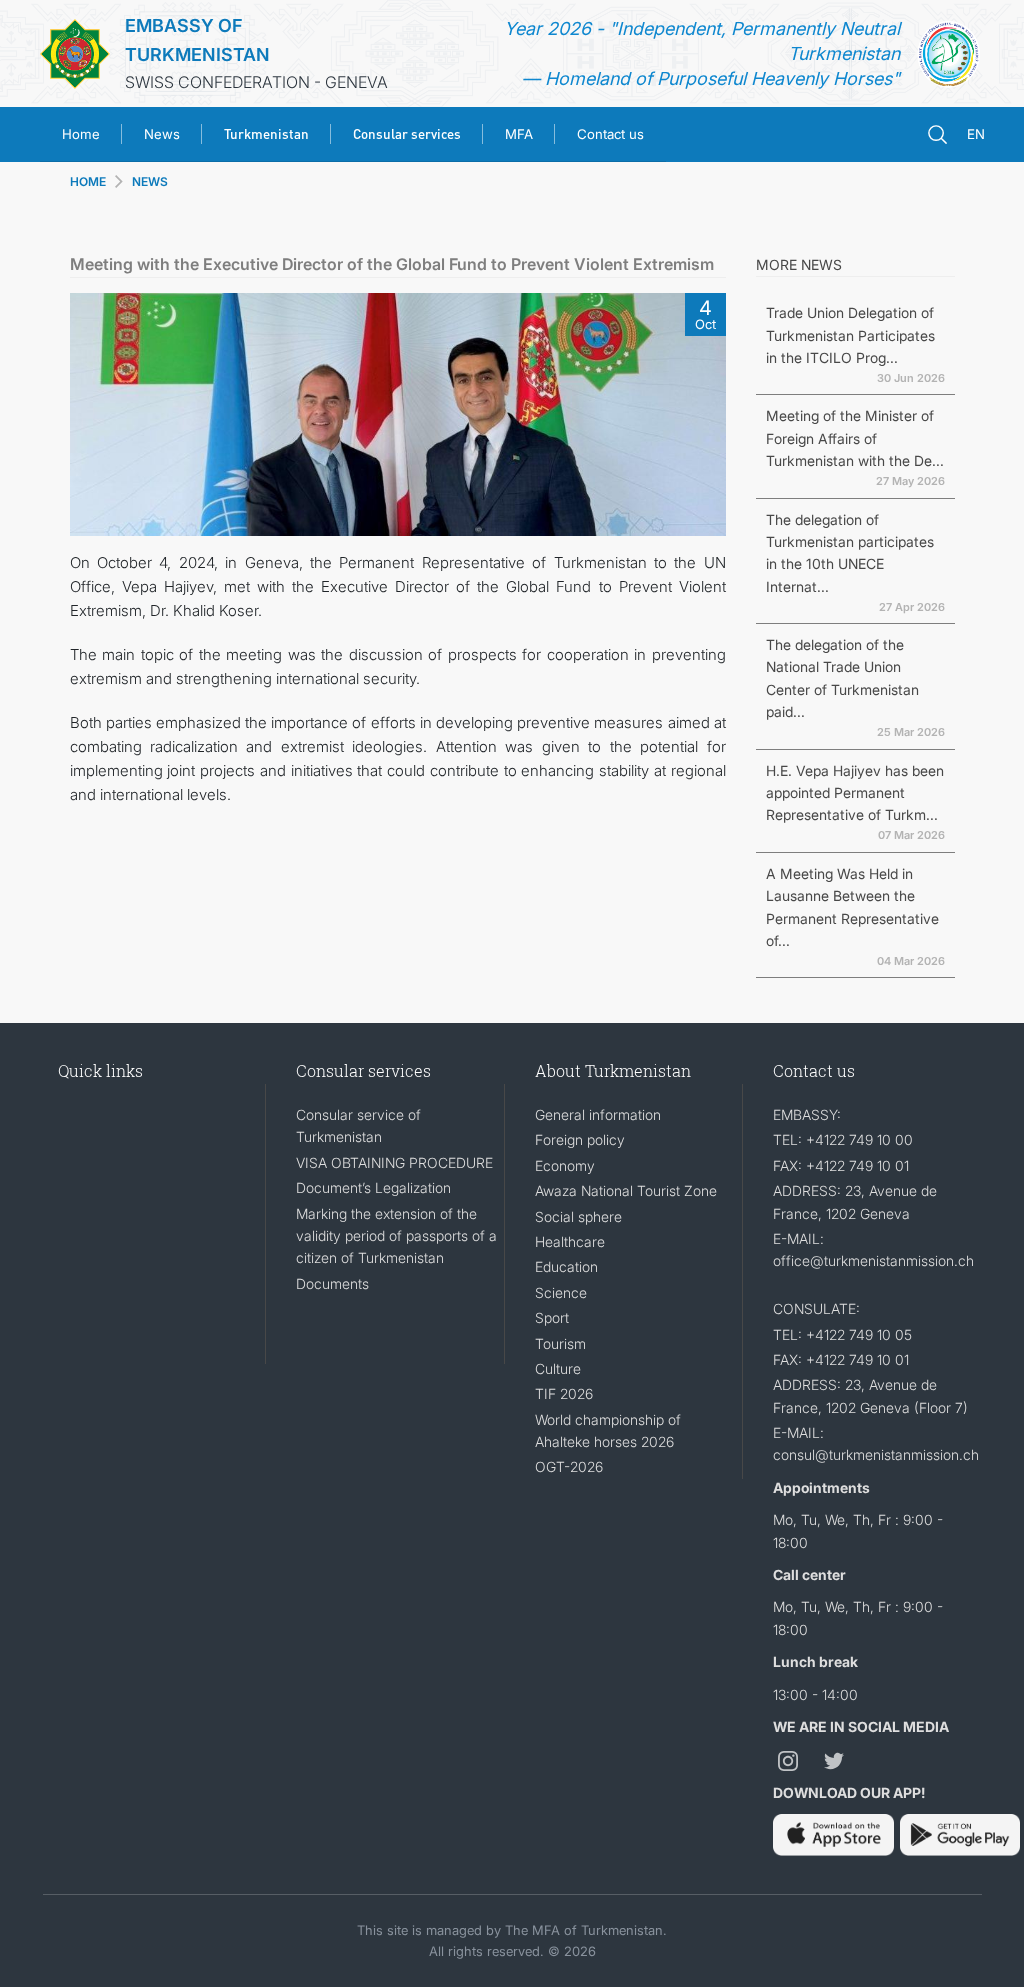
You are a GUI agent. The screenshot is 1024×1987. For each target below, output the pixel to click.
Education (566, 1266)
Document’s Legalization (373, 1187)
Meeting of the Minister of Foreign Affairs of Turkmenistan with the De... (855, 438)
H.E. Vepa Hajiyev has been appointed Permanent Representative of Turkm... (855, 793)
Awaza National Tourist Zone (626, 1190)
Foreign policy (580, 1139)
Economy (565, 1165)
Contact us (610, 134)
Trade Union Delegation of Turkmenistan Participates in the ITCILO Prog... (850, 335)
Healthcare (570, 1241)
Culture (558, 1368)
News (162, 134)
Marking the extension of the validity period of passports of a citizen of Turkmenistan (396, 1236)
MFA (519, 134)
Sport (552, 1317)
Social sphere (578, 1216)
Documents (332, 1283)
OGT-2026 (569, 1466)
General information (598, 1114)
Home (81, 134)
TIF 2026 (564, 1393)
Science (561, 1292)
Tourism (560, 1343)
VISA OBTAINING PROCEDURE (394, 1162)
